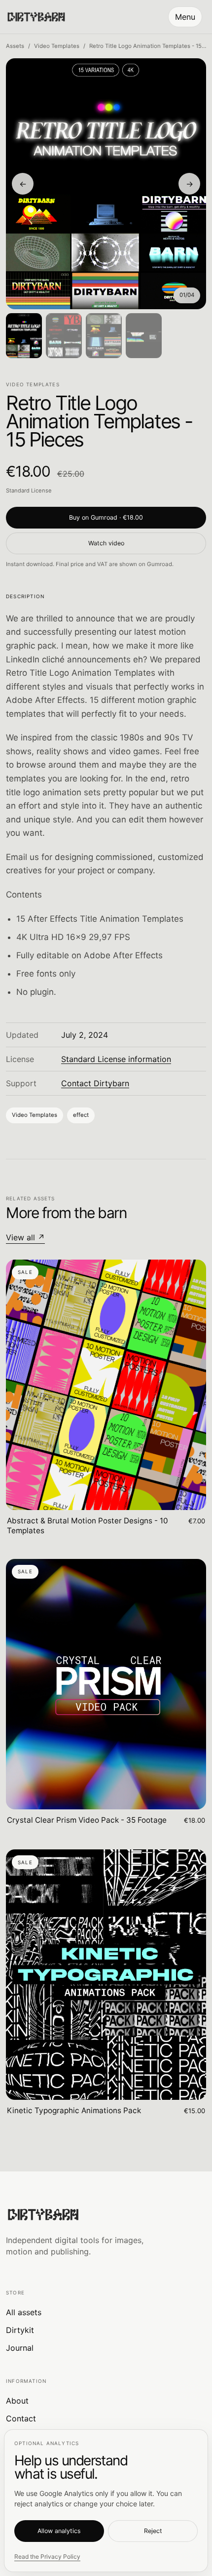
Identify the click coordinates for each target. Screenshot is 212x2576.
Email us (22, 857)
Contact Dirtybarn (95, 1083)
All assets (24, 2312)
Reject (153, 2531)
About (17, 2401)
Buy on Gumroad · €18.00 (106, 517)
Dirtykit (20, 2330)
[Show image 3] (104, 336)
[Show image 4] (144, 336)
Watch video (106, 543)
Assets (15, 46)
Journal (20, 2348)
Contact (21, 2418)
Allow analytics (59, 2531)
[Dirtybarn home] (36, 17)
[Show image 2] (64, 336)
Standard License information (116, 1059)
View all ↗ (25, 1237)
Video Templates (57, 46)
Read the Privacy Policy (47, 2556)
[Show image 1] (24, 336)
